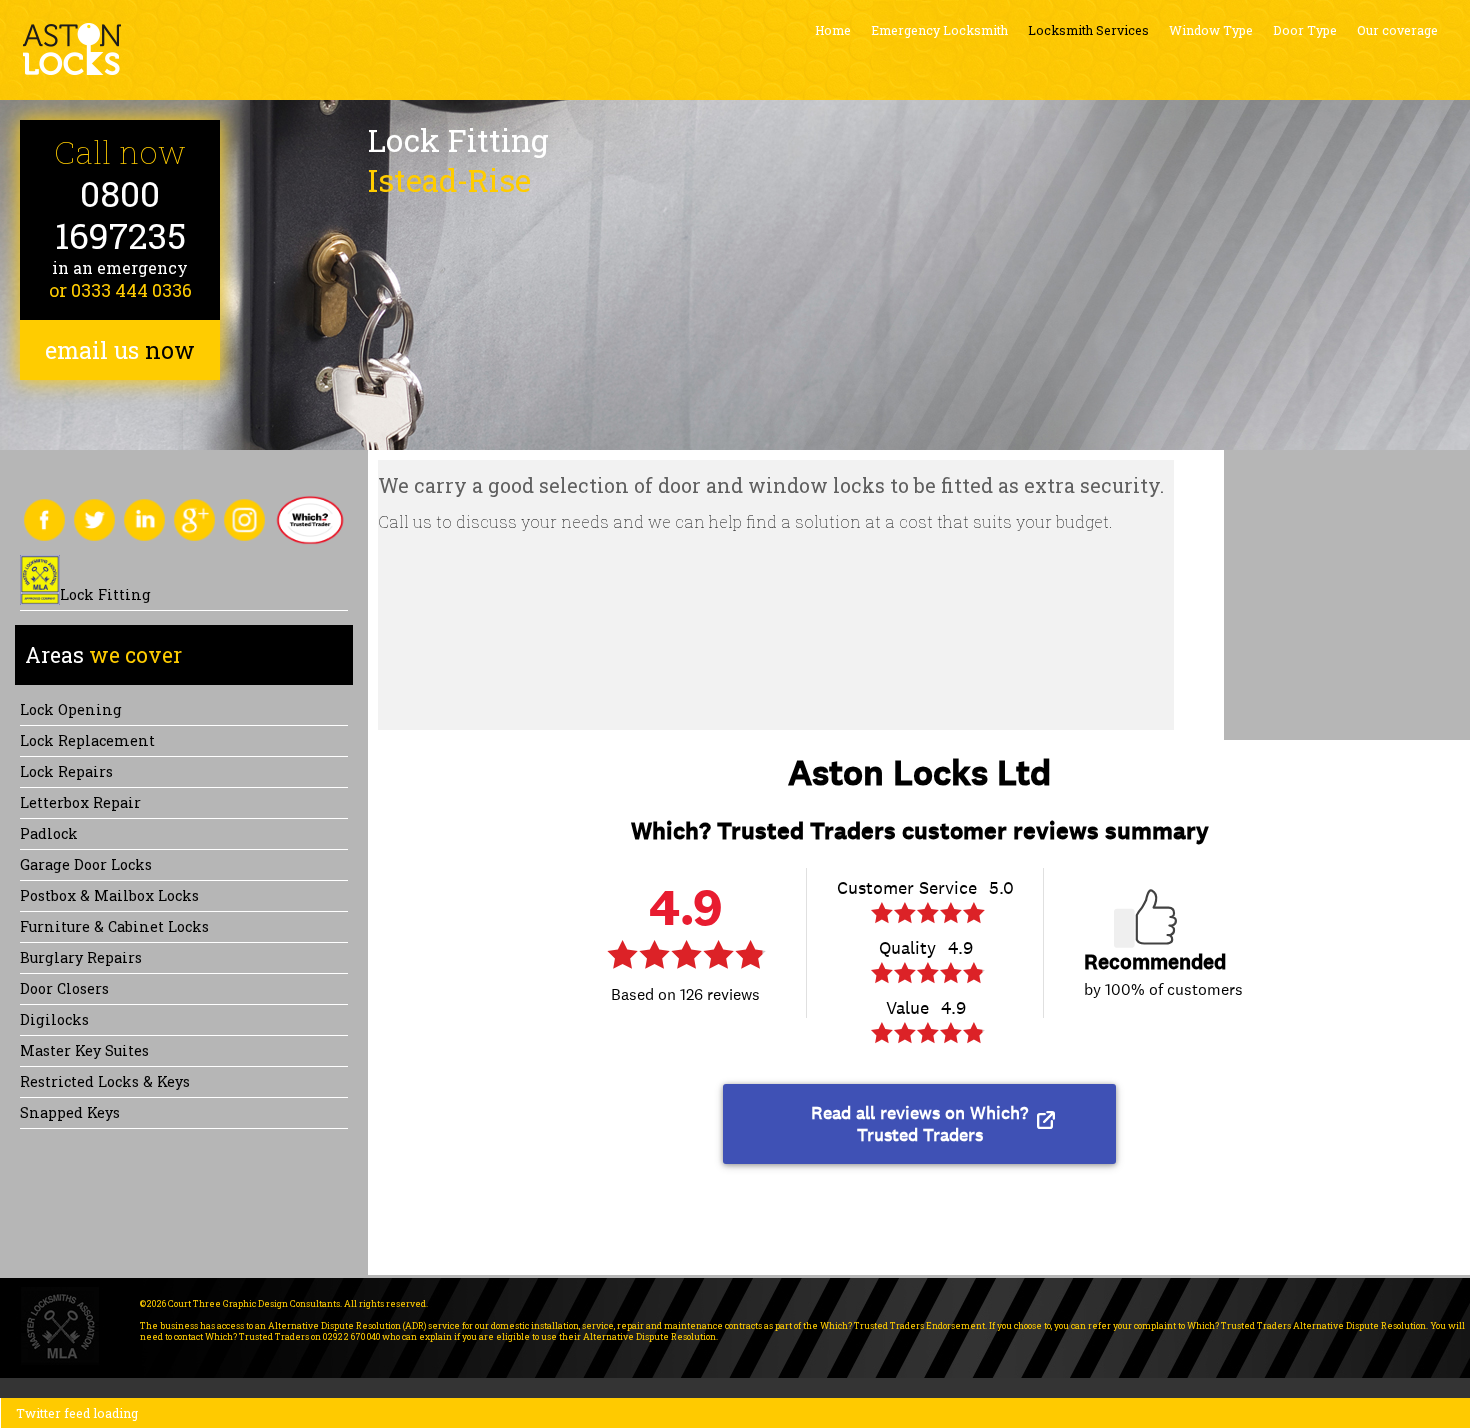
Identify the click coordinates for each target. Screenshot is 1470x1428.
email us (120, 350)
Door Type (1305, 30)
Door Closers (64, 988)
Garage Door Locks (86, 864)
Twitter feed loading (77, 1413)
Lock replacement (87, 740)
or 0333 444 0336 (120, 290)
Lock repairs (66, 771)
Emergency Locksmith (939, 30)
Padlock (49, 833)
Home (833, 30)
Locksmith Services (1088, 30)
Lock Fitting (105, 594)
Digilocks (54, 1019)
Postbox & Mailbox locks (109, 895)
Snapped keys (70, 1112)
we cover (103, 655)
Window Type (1211, 30)
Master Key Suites (84, 1050)
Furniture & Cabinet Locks (114, 926)
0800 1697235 (120, 214)
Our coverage (1397, 30)
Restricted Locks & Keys (105, 1081)
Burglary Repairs (81, 957)
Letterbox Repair (80, 802)
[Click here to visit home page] (72, 49)
